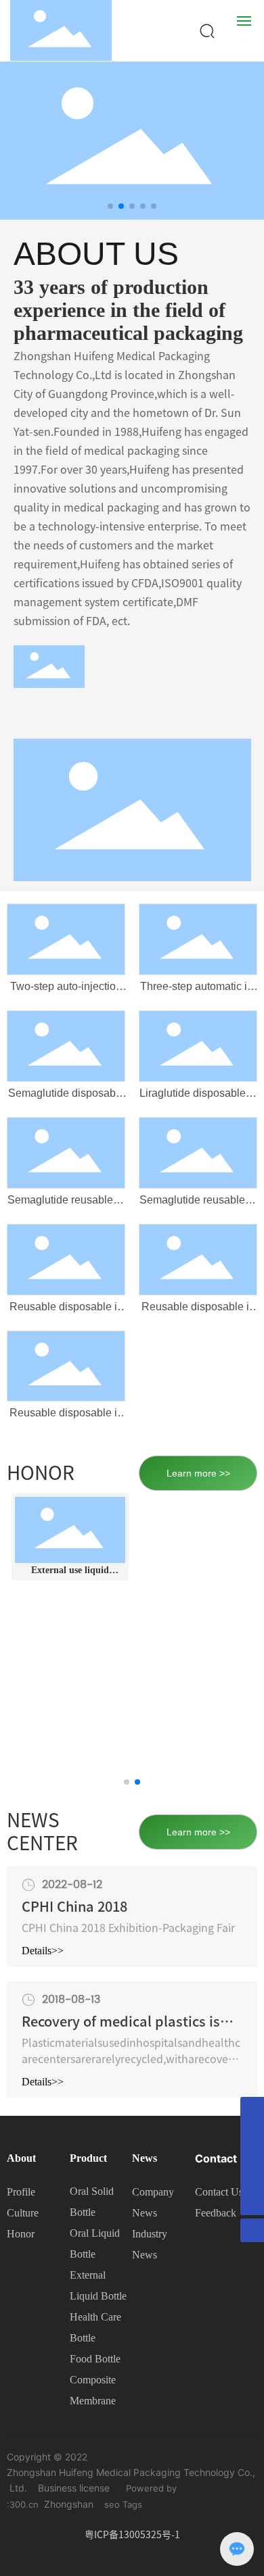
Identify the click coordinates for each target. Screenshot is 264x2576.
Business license (74, 2488)
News (145, 2158)
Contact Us (219, 2192)
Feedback (216, 2213)
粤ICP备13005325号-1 (132, 2535)
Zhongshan (69, 2504)
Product (88, 2158)
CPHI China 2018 (74, 1906)
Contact (216, 2158)
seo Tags (123, 2504)
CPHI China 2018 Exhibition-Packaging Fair (128, 1928)
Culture (23, 2213)
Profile (21, 2192)
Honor (21, 2234)
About (21, 2158)
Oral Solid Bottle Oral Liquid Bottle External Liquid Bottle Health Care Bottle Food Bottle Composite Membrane (98, 2296)
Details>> (43, 1951)
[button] (110, 206)
